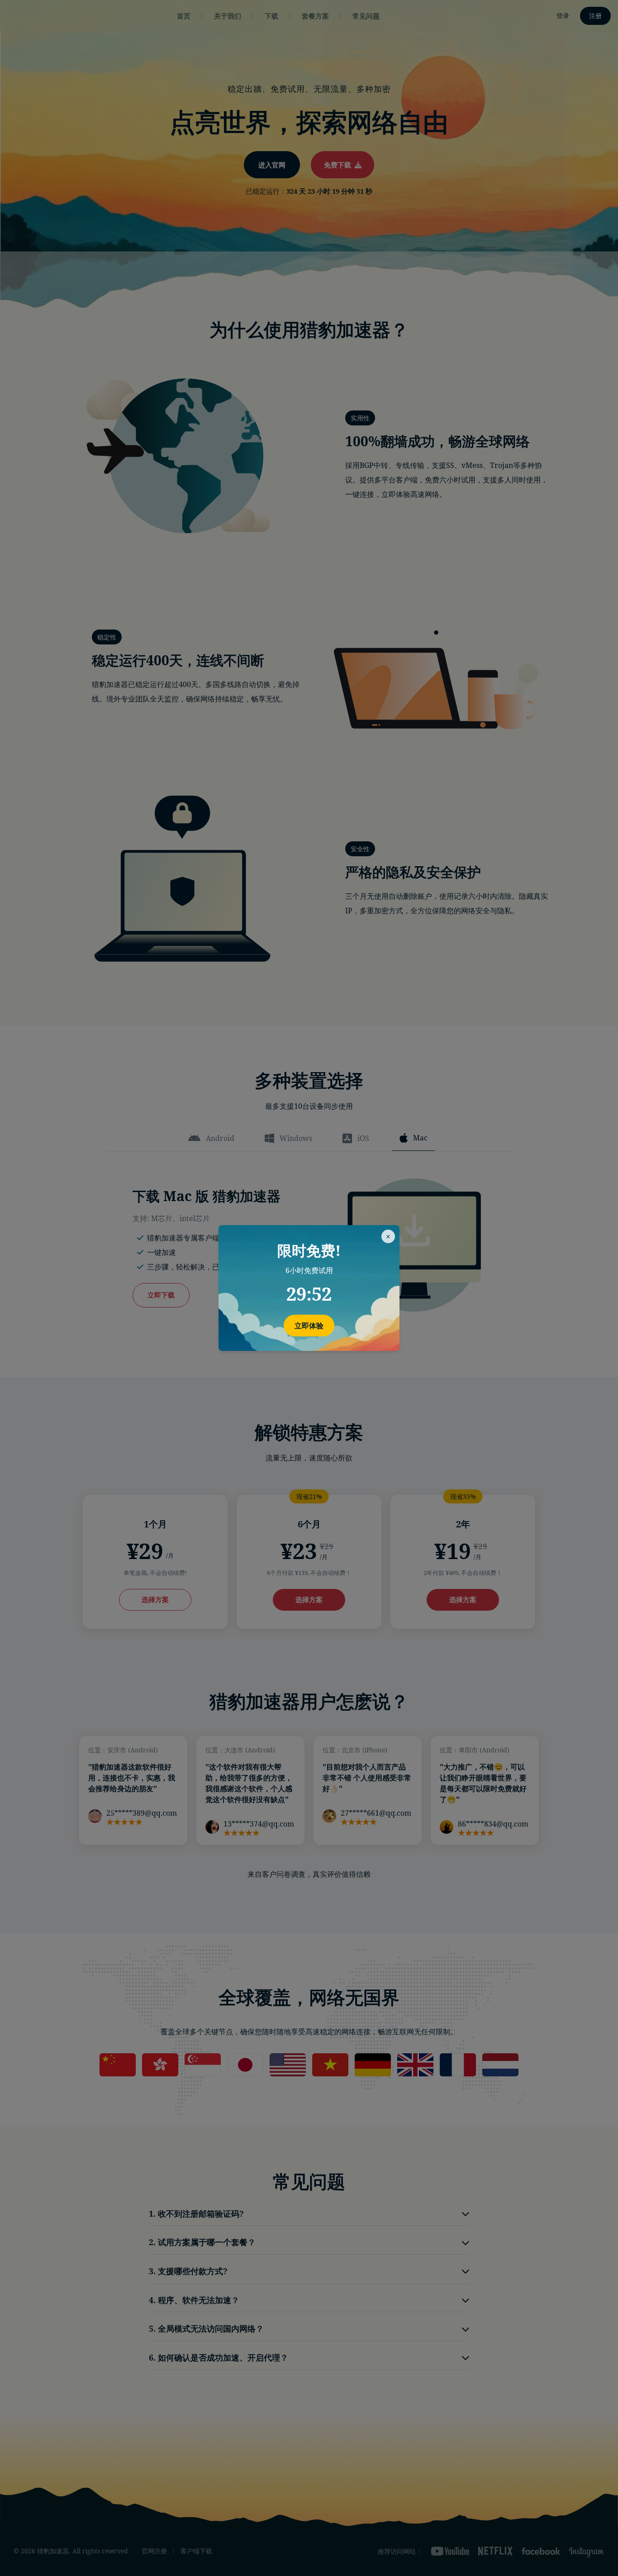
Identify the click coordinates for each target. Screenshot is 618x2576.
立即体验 (309, 1326)
